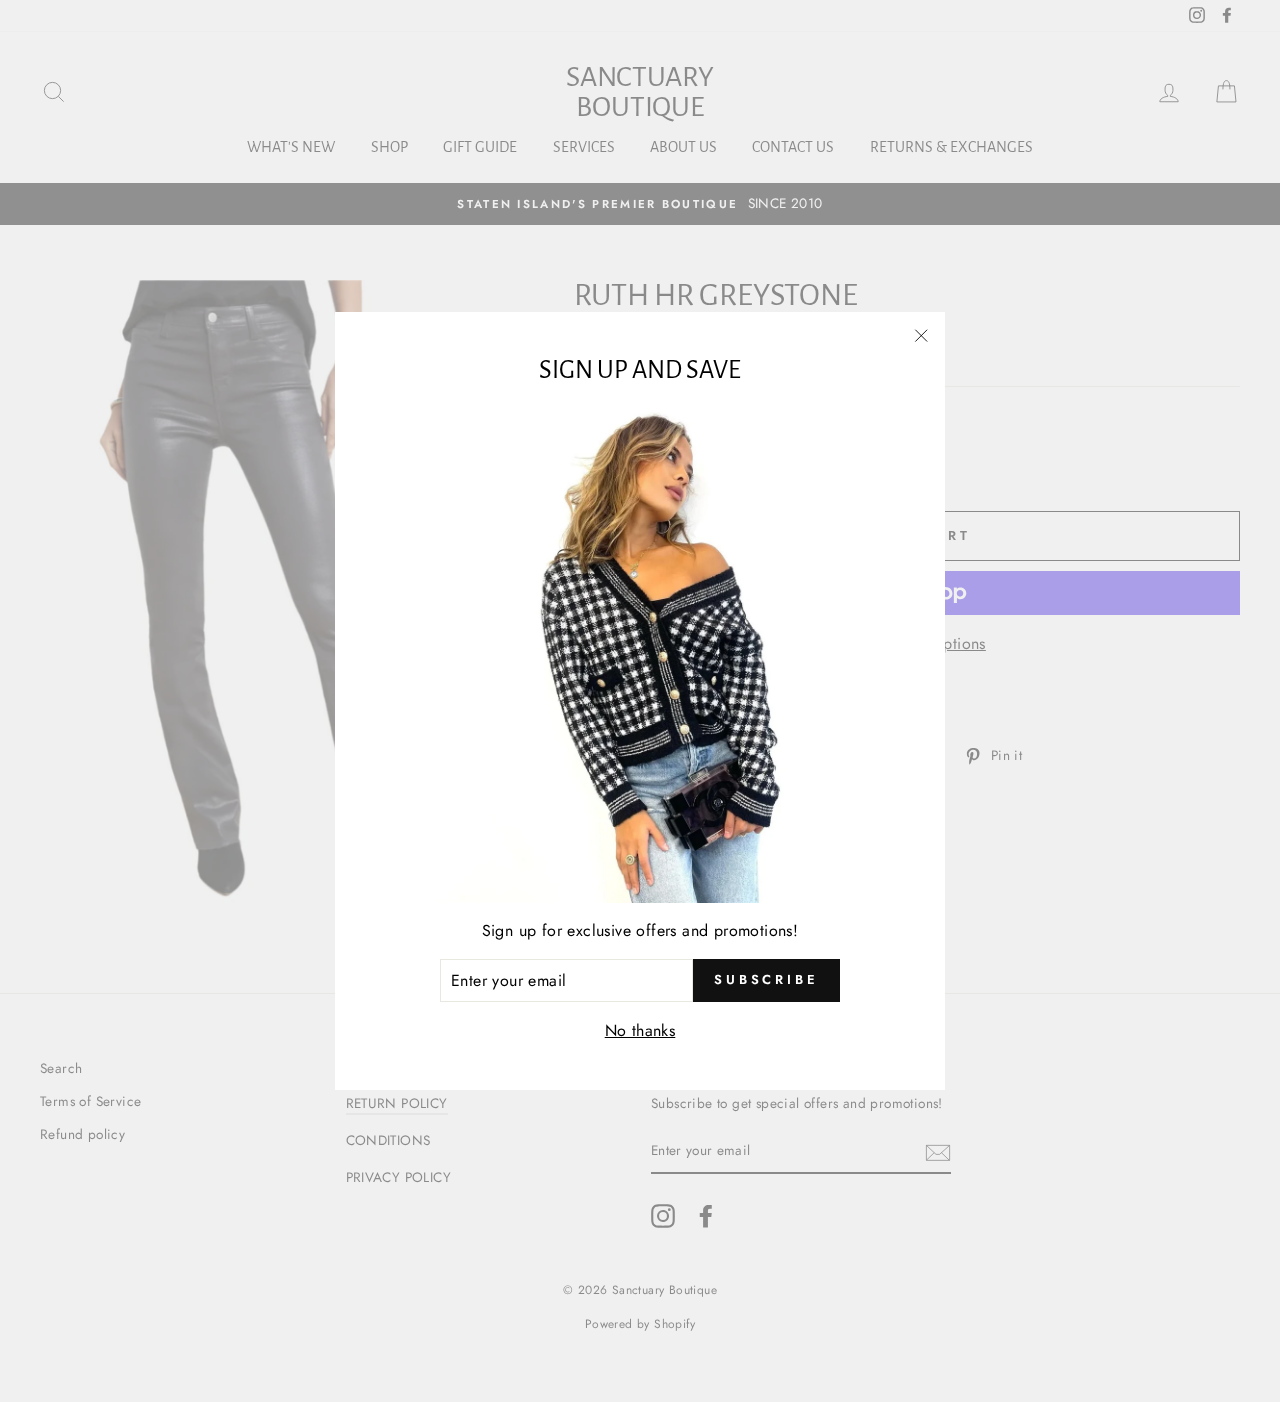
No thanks (640, 1030)
